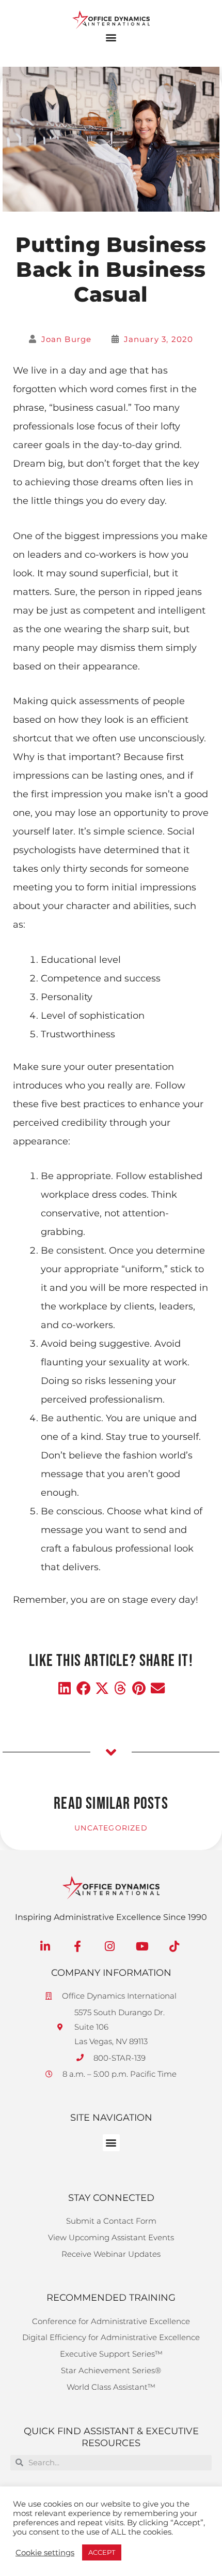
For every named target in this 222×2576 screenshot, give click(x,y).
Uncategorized (111, 1828)
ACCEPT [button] (102, 2552)
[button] (111, 38)
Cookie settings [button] (45, 2553)
